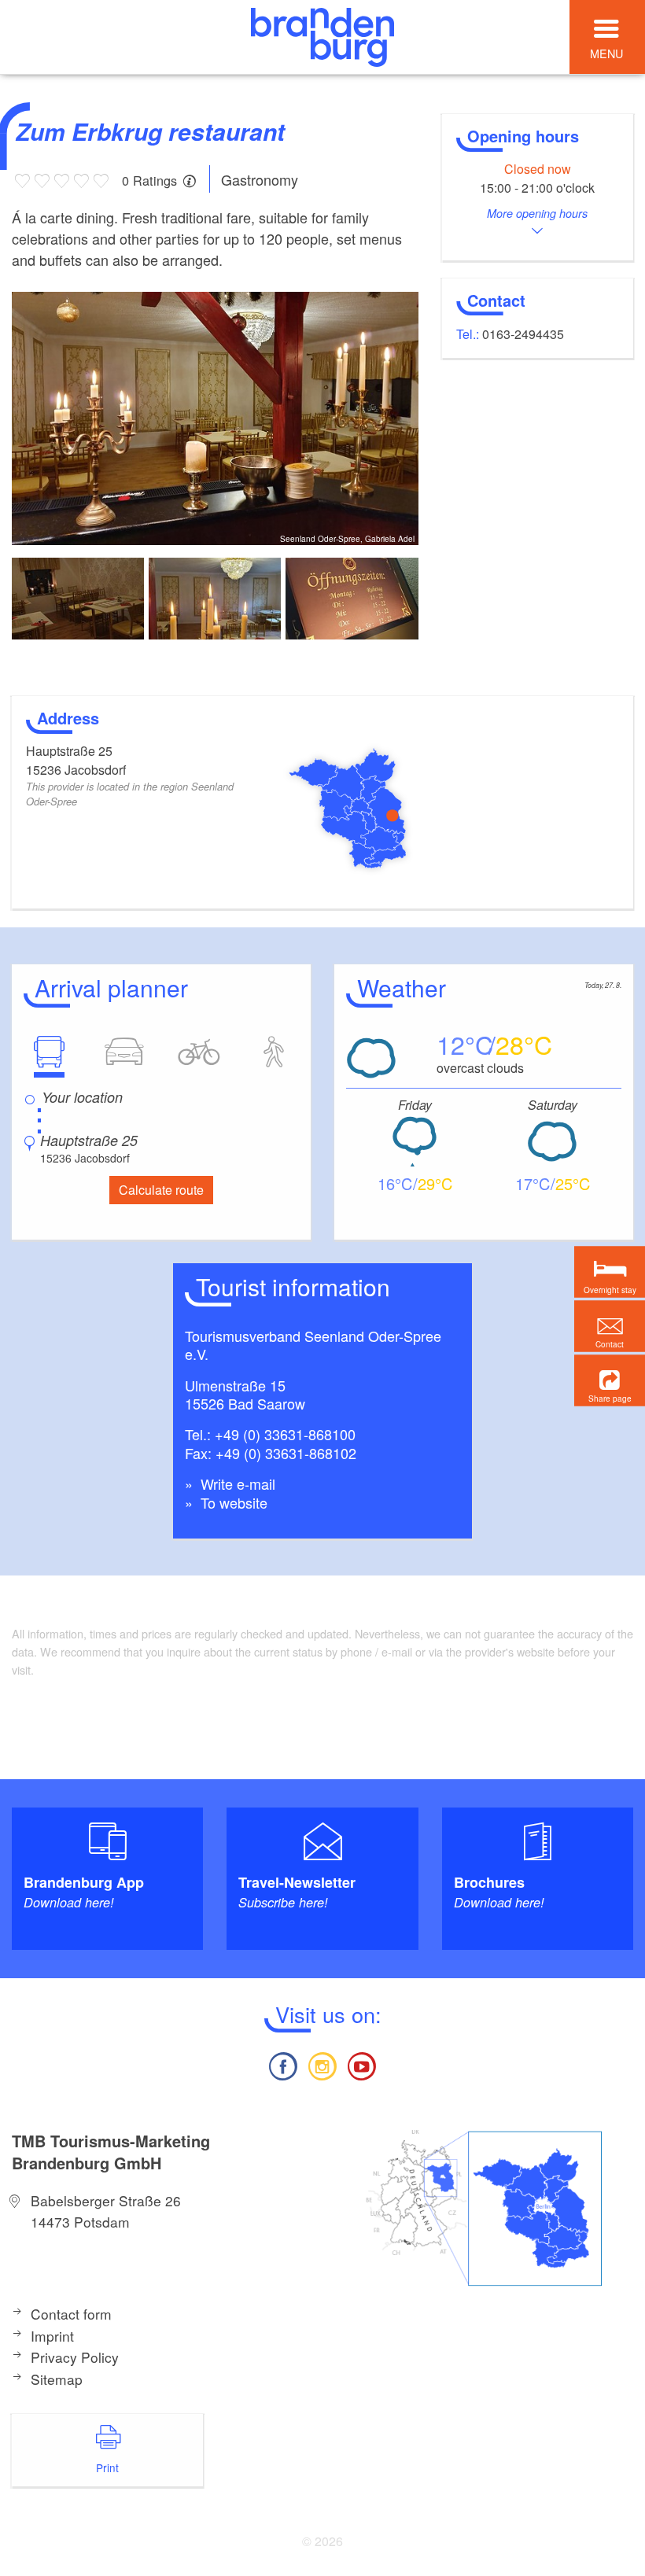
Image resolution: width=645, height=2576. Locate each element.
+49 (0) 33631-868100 (285, 1434)
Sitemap (57, 2379)
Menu (606, 53)
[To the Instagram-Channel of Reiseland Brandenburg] (322, 2064)
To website (232, 1502)
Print (107, 2467)
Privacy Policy (75, 2357)
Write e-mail (236, 1483)
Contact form (71, 2314)
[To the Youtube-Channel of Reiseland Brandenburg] (362, 2064)
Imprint (52, 2336)
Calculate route (161, 1190)
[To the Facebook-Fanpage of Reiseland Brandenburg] (282, 2064)
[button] (610, 1380)
